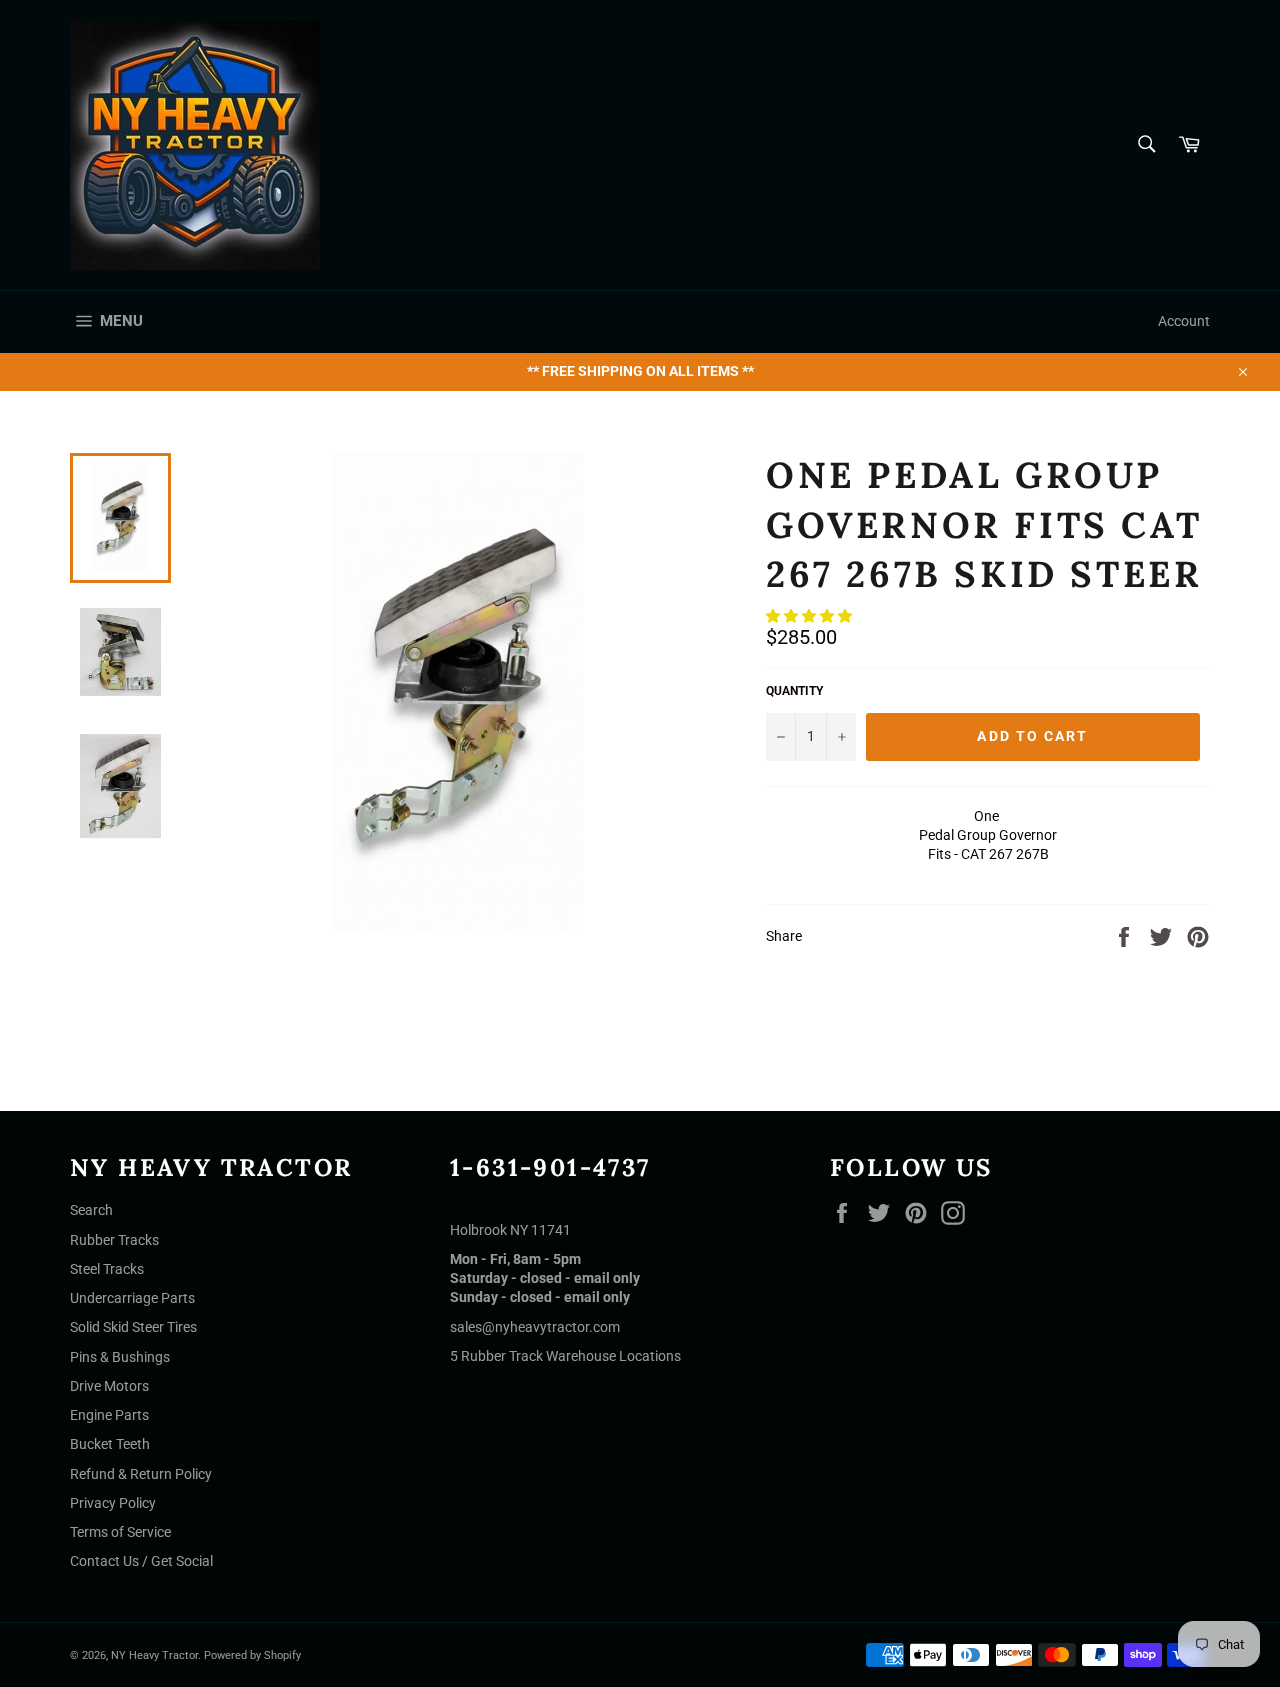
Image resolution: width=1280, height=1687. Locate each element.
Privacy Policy (113, 1503)
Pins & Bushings (120, 1357)
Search (91, 1210)
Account (1184, 321)
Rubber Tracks (114, 1240)
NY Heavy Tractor (154, 1655)
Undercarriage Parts (132, 1298)
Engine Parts (109, 1415)
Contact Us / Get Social (141, 1561)
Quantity (794, 691)
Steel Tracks (107, 1269)
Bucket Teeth (110, 1444)
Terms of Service (120, 1532)
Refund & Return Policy (141, 1474)
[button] (810, 616)
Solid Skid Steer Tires (133, 1327)
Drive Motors (109, 1386)
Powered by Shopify (252, 1655)
